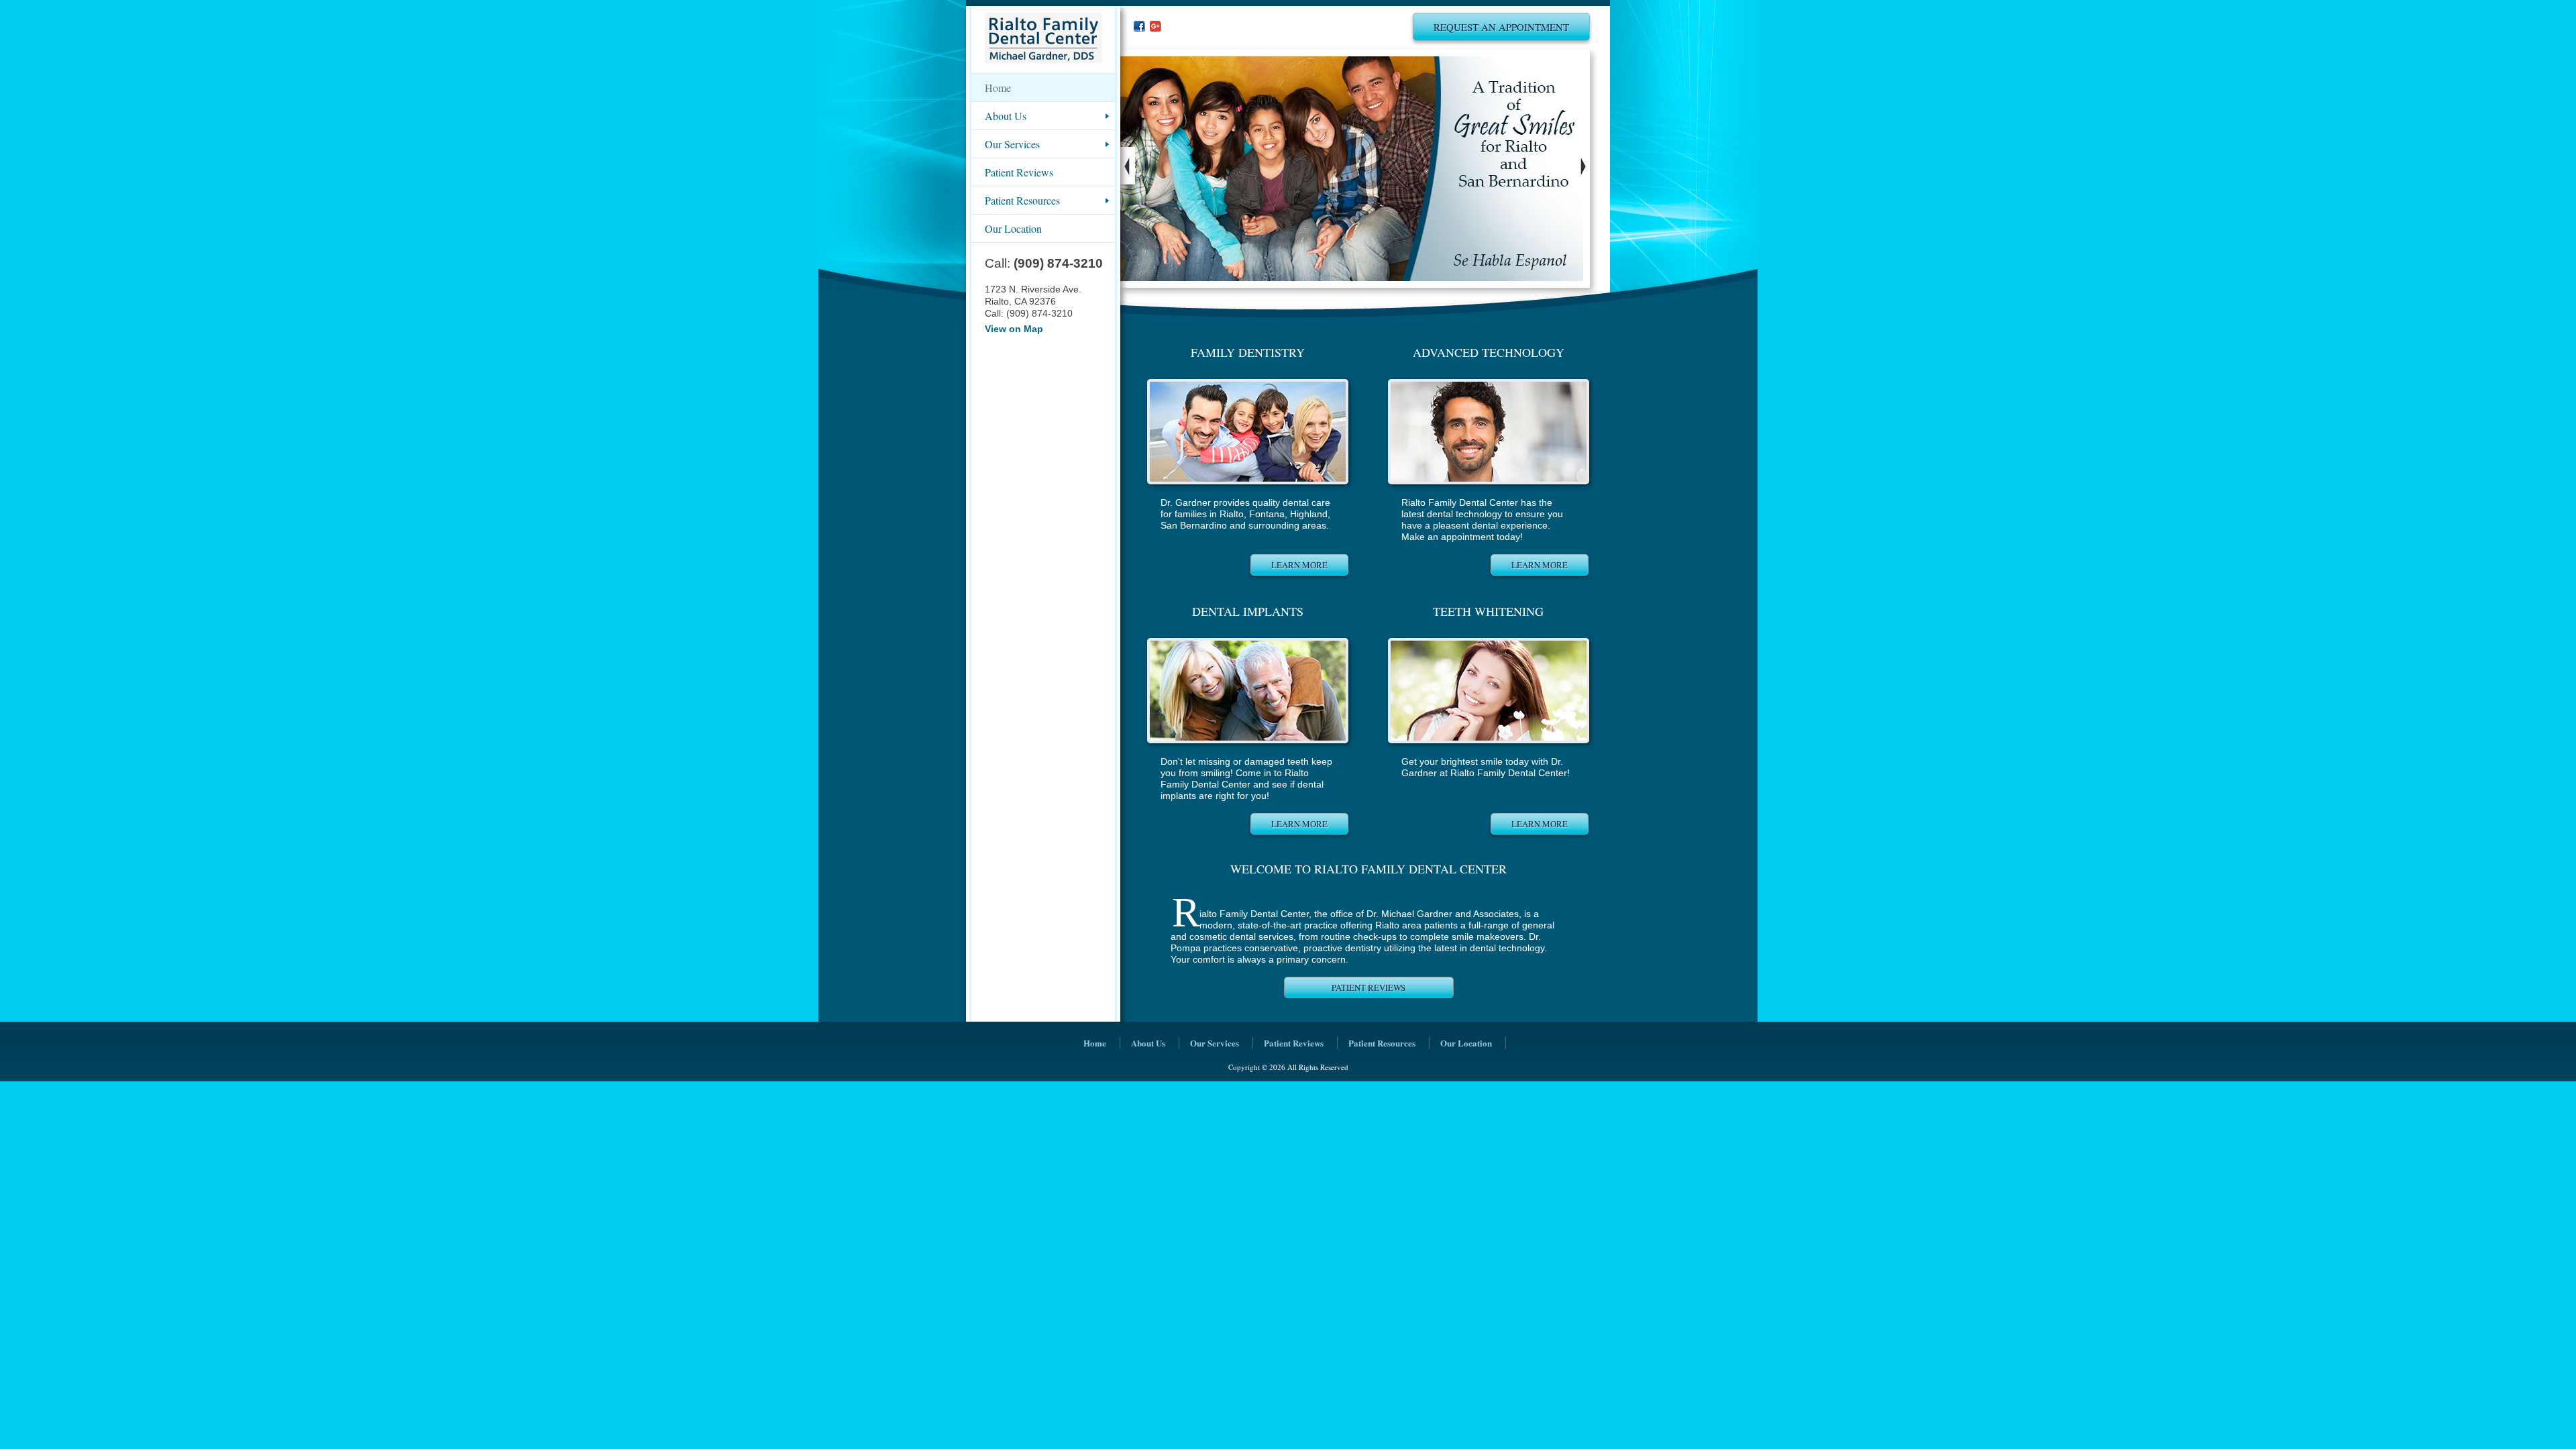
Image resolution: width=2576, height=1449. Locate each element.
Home (998, 88)
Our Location (1013, 228)
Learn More (1299, 565)
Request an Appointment (1501, 27)
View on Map (1014, 329)
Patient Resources (1022, 200)
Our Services (1012, 144)
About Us (1006, 116)
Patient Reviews (1019, 172)
